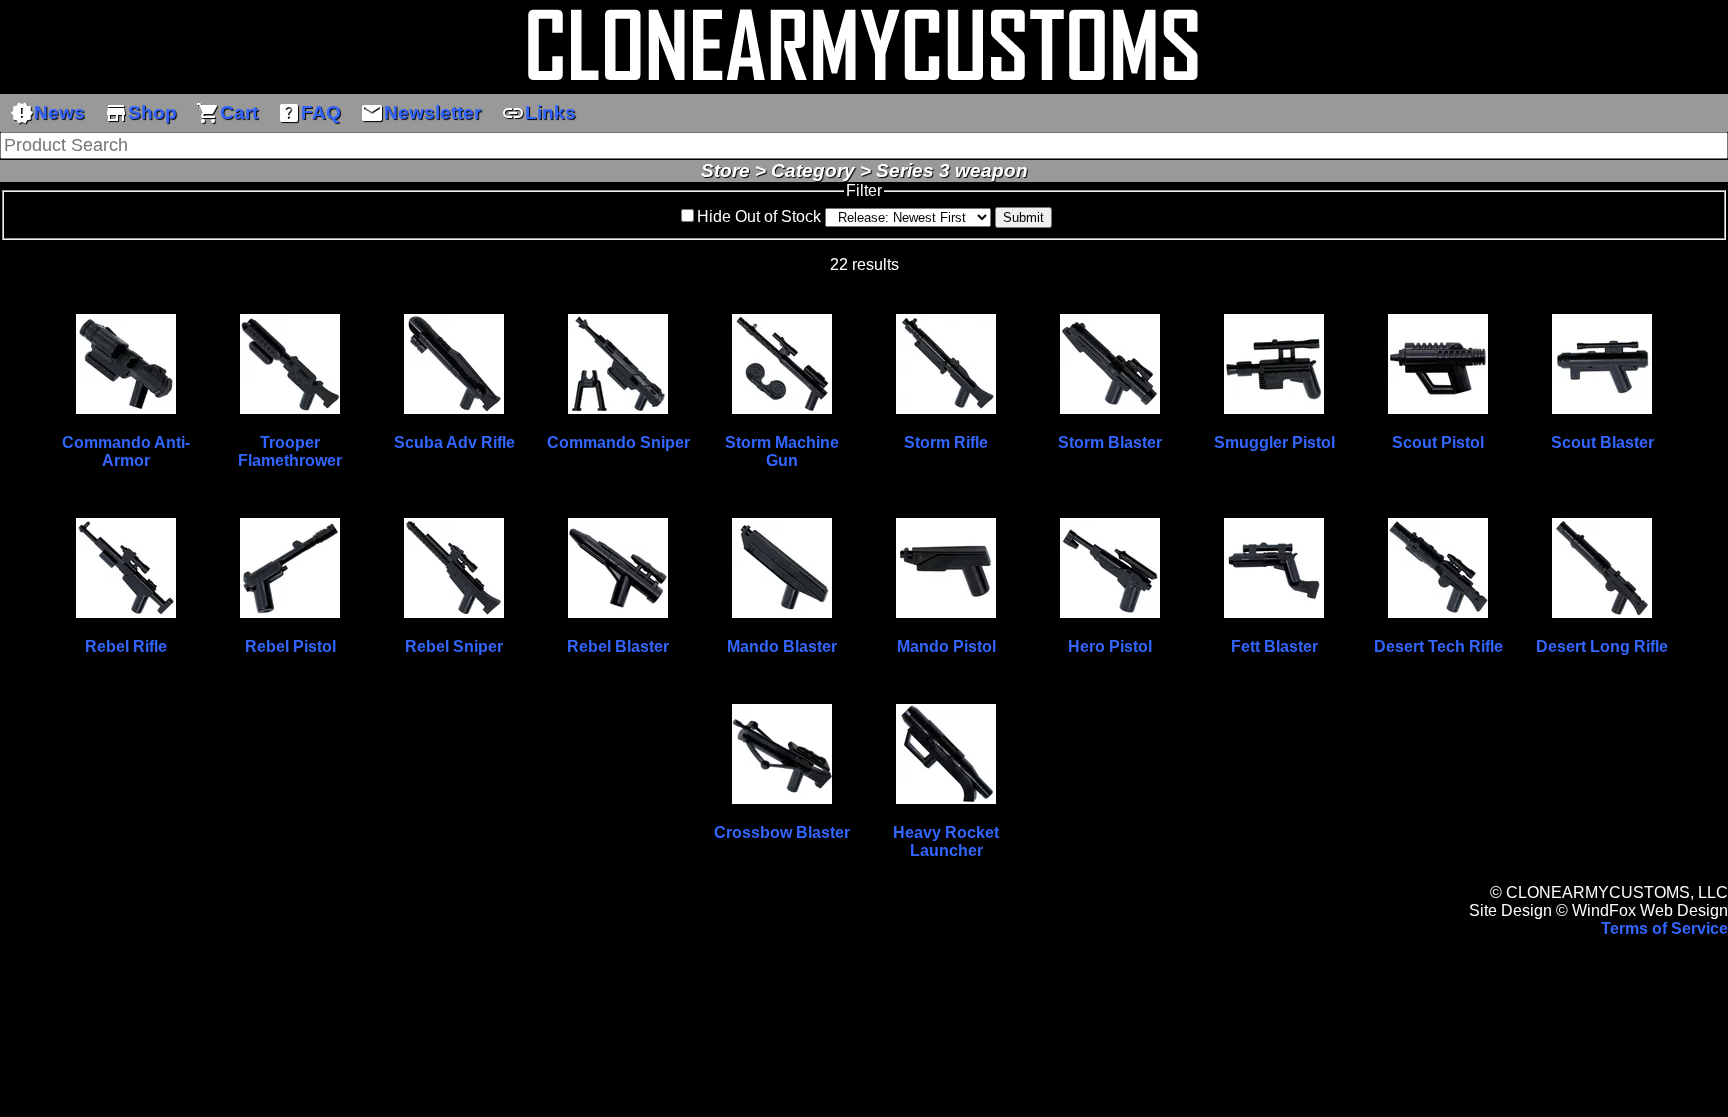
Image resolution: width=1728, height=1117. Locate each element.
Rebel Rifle (126, 646)
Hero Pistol (1110, 646)
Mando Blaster (782, 646)
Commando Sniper (618, 442)
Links (538, 113)
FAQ (309, 113)
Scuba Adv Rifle (454, 442)
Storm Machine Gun (782, 451)
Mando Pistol (946, 646)
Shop (140, 113)
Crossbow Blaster (782, 832)
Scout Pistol (1438, 442)
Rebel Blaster (618, 646)
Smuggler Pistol (1274, 442)
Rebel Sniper (454, 646)
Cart (227, 113)
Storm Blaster (1110, 442)
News (47, 113)
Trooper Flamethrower (290, 451)
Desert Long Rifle (1602, 646)
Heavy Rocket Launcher (946, 841)
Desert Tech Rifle (1438, 646)
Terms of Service (1664, 928)
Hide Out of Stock (759, 216)
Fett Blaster (1274, 646)
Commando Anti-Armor (126, 451)
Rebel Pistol (290, 646)
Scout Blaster (1602, 442)
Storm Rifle (946, 442)
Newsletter (420, 113)
